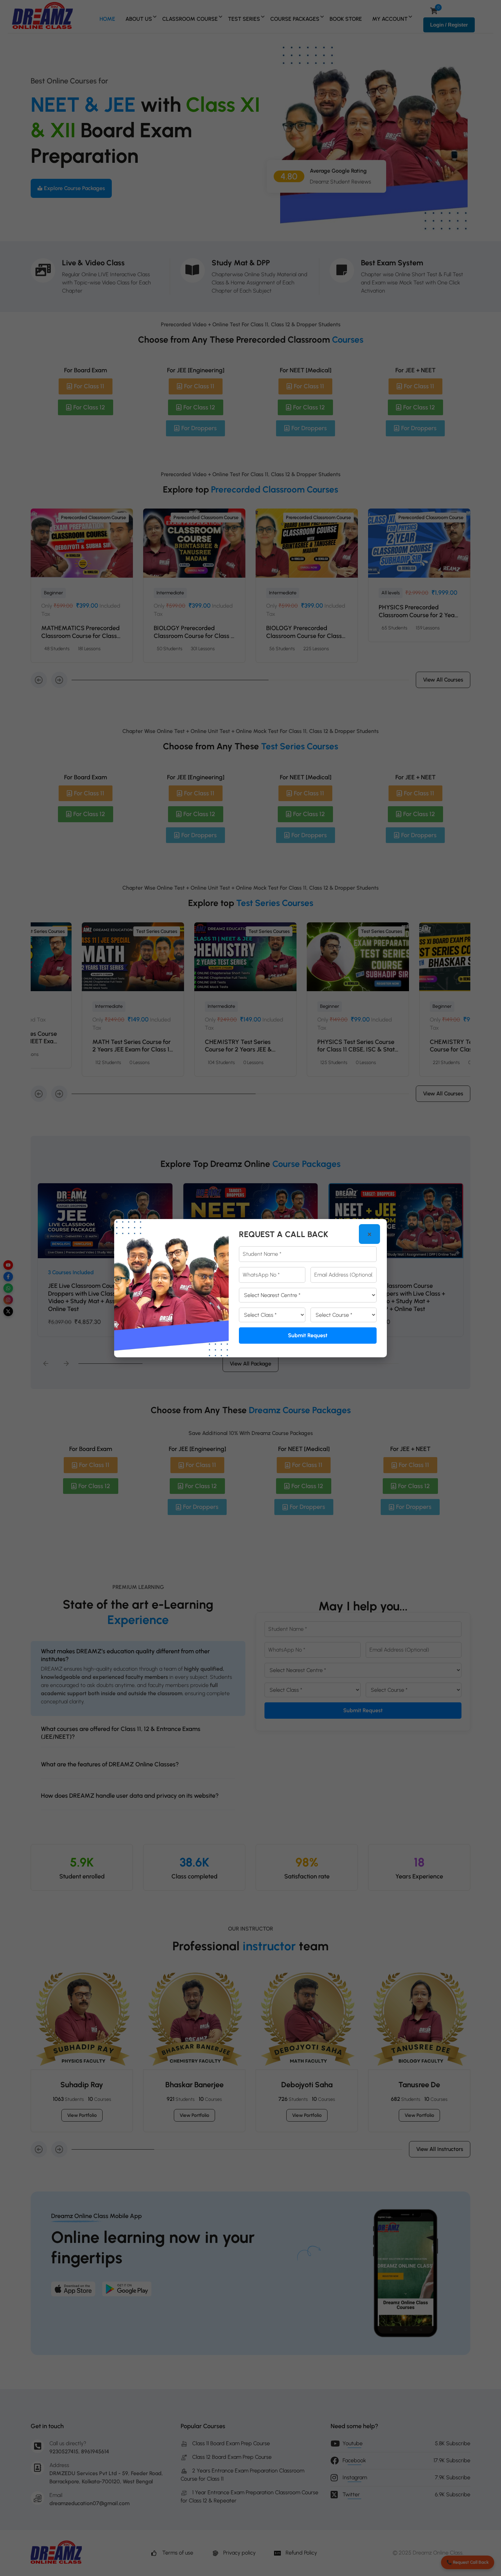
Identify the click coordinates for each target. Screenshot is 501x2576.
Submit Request (308, 1335)
